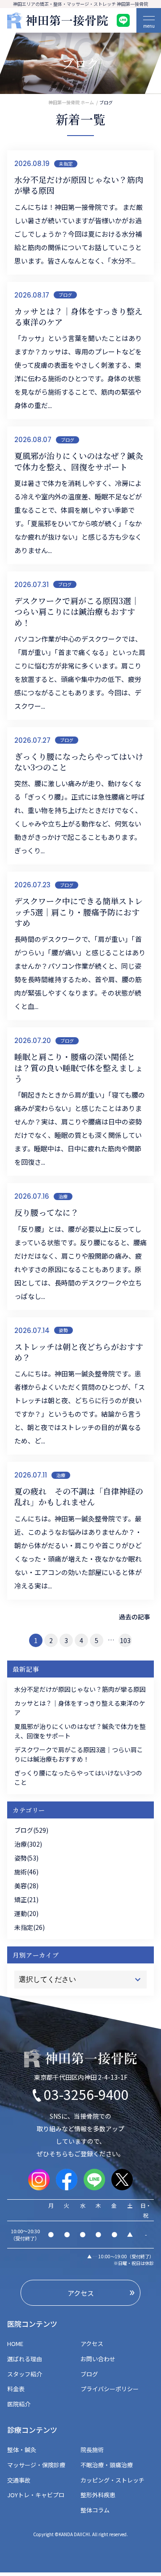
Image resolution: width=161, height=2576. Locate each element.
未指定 (66, 164)
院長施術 (92, 2450)
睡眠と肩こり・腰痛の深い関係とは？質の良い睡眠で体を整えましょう (79, 1067)
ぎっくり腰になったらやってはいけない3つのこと (79, 762)
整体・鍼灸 (22, 2450)
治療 (63, 1196)
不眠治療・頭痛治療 (107, 2465)
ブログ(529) (31, 1830)
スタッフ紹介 (25, 2374)
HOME (18, 2344)
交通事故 (19, 2480)
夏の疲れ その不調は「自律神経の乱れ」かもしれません (79, 1497)
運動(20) (26, 1913)
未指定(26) (30, 1927)
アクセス (92, 2344)
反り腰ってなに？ (47, 1212)
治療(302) (28, 1844)
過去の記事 (135, 1617)
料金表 (16, 2389)
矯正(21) (26, 1899)
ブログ (65, 295)
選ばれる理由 (25, 2359)
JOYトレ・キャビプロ (36, 2495)
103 (125, 1640)
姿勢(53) (26, 1858)
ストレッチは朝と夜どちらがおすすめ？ (79, 1352)
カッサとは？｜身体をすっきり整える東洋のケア (78, 317)
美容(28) (26, 1886)
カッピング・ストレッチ (112, 2480)
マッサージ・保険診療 (36, 2465)
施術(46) (26, 1872)
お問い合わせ (98, 2359)
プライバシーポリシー (110, 2389)
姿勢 (64, 1330)
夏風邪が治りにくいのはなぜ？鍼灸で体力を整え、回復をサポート (79, 461)
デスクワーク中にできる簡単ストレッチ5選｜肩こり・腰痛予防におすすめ (78, 912)
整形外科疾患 (98, 2495)
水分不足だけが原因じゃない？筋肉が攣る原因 (79, 185)
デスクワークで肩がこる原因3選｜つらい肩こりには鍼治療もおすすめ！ (77, 611)
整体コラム (95, 2510)
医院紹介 (19, 2404)
